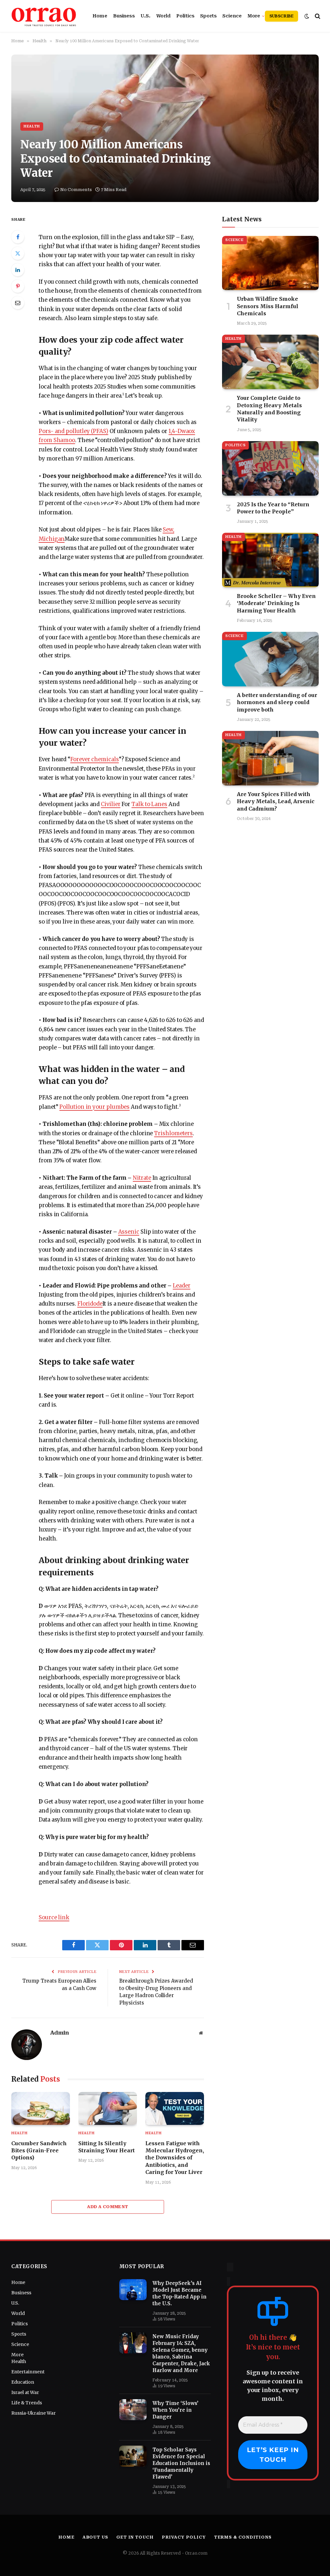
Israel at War (25, 2392)
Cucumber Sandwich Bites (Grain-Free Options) (39, 2151)
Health (32, 126)
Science (232, 16)
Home (100, 16)
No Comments (76, 190)
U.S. (146, 16)
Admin (59, 2033)
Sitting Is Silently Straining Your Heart (107, 2147)
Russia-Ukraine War (34, 2413)
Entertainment (28, 2372)
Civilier (111, 804)
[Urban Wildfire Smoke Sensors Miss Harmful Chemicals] (270, 263)
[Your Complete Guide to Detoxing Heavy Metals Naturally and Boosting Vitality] (270, 362)
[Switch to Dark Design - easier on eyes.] (307, 16)
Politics (185, 16)
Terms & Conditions (243, 2537)
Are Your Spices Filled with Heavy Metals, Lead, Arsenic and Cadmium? (276, 801)
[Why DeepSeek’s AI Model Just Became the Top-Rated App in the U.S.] (133, 2290)
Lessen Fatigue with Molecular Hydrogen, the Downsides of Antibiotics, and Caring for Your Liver (175, 2158)
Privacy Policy (184, 2537)
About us (95, 2537)
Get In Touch (135, 2537)
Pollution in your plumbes (94, 1107)
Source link (54, 1918)
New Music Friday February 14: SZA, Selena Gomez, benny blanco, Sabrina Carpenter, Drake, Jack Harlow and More (181, 2353)
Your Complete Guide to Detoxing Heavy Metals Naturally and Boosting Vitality (269, 409)
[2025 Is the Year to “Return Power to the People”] (270, 468)
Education (23, 2382)
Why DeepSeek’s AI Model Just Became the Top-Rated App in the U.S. (180, 2293)
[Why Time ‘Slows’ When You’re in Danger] (133, 2410)
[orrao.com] (44, 16)
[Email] (18, 303)
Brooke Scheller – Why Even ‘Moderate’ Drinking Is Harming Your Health (276, 603)
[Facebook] (18, 237)
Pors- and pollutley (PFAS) (73, 431)
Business (124, 16)
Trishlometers (173, 1133)
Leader (182, 1286)
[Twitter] (18, 253)
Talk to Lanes (149, 804)
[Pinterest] (18, 286)
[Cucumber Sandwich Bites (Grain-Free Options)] (41, 2108)
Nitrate (142, 1178)
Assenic (129, 1232)
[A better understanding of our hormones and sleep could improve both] (270, 659)
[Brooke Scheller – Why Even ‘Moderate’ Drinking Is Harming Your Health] (270, 560)
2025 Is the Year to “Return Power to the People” (273, 508)
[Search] (317, 16)
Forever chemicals (95, 759)
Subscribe (281, 16)
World (163, 16)
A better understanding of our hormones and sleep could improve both (277, 702)
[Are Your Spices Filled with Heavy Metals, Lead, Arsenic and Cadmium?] (270, 758)
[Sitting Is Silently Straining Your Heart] (108, 2108)
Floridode (90, 1304)
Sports (208, 16)
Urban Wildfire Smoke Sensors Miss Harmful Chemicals (268, 306)
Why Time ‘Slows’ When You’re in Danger (175, 2410)
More (254, 16)
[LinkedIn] (18, 270)
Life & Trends (27, 2403)
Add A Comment (107, 2207)
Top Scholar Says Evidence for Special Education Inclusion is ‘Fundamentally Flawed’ (181, 2463)
